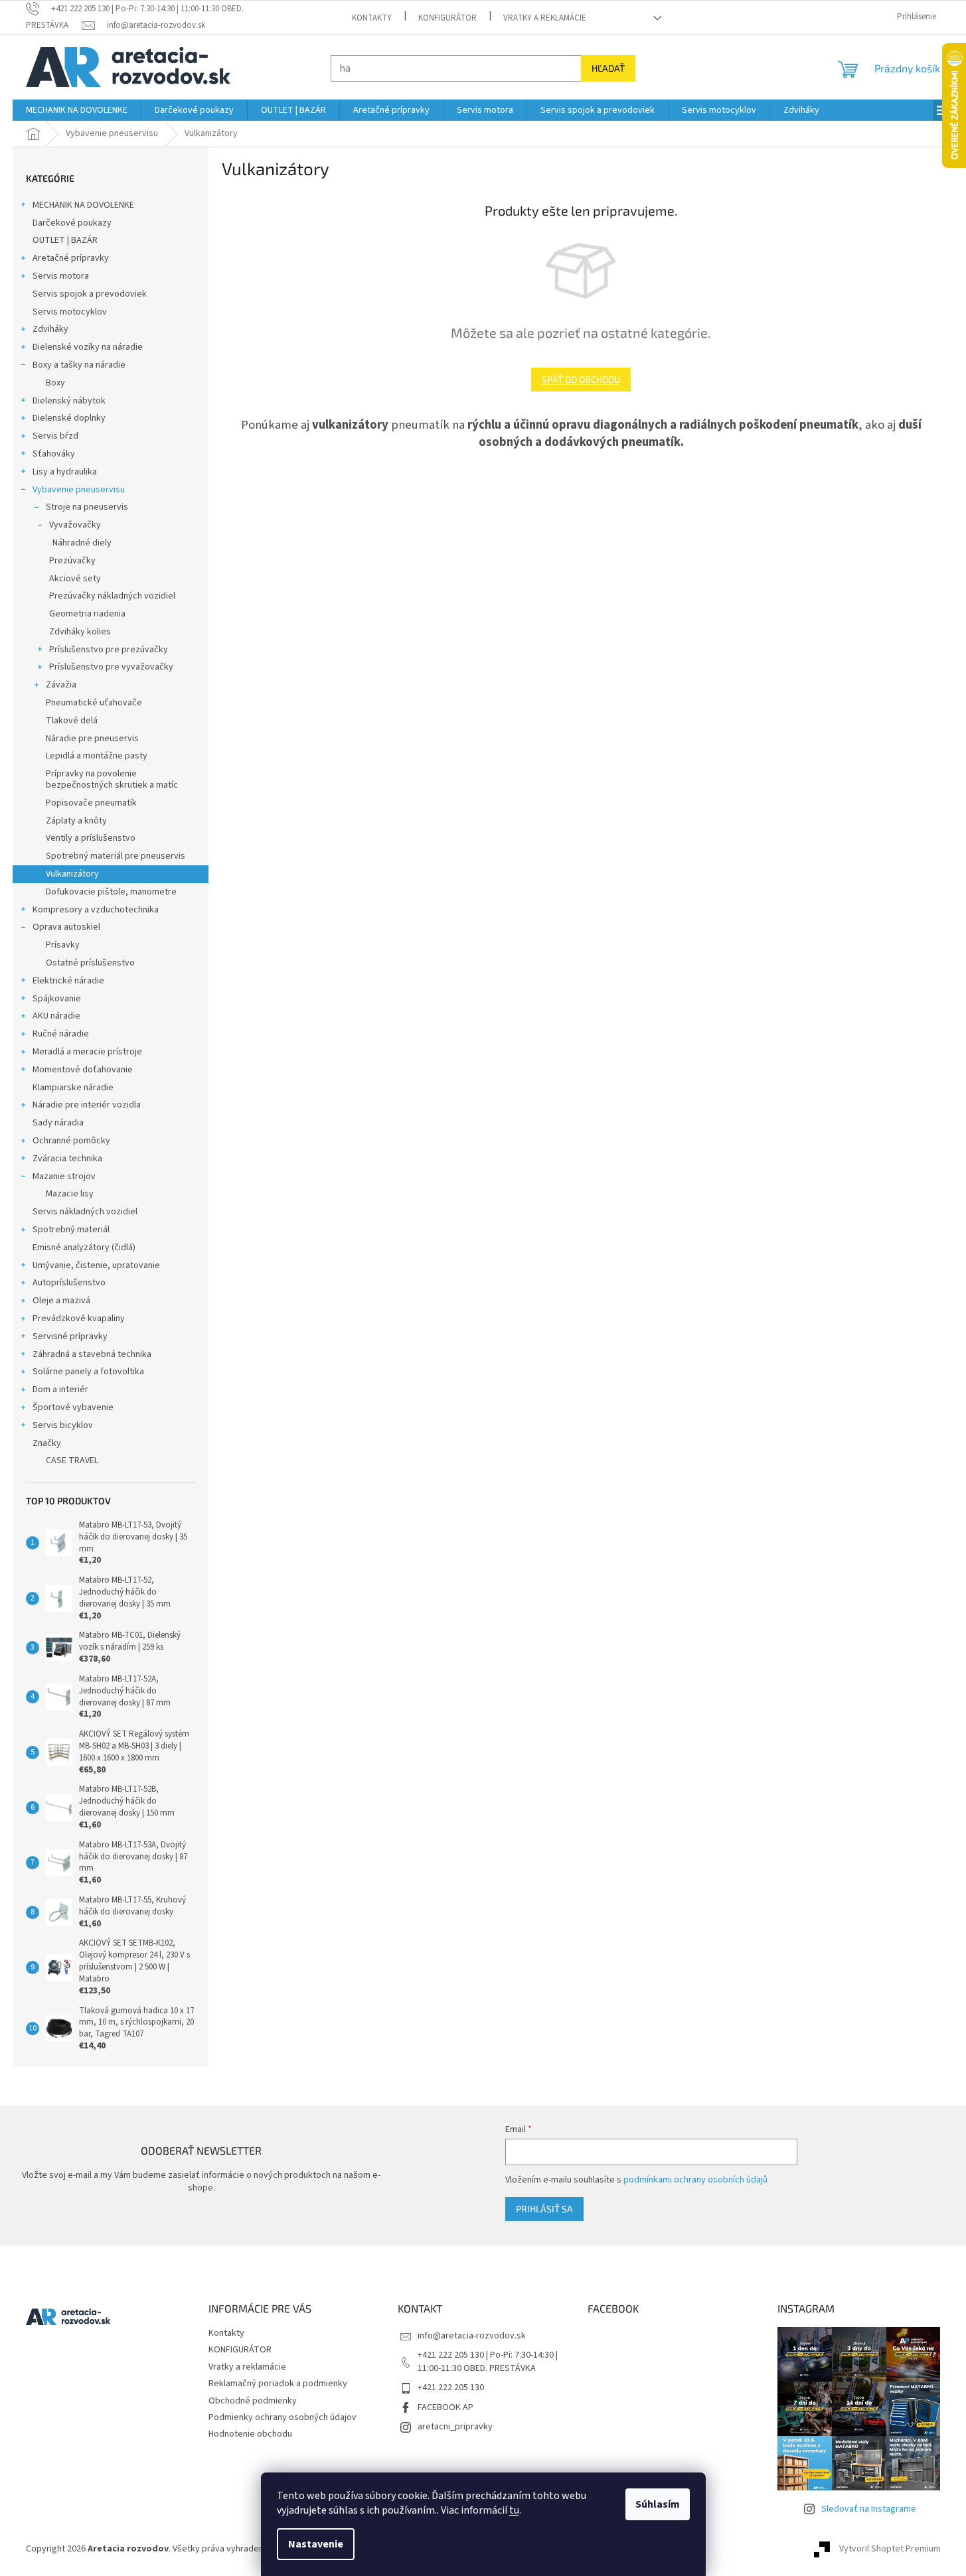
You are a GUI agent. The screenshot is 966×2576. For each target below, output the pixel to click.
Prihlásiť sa (544, 2209)
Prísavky (63, 945)
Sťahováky (54, 454)
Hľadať (608, 68)
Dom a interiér (60, 1390)
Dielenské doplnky (69, 418)
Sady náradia (58, 1123)
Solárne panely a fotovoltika (88, 1372)
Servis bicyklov (63, 1425)
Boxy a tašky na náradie (79, 365)
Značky (47, 1443)
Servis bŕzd (55, 436)
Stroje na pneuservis (87, 507)
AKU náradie (56, 1016)
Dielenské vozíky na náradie (88, 347)
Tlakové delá (72, 721)
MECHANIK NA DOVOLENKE (83, 205)
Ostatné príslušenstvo (90, 963)
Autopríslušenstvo (69, 1283)
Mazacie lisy (70, 1194)
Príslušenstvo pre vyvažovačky (111, 667)
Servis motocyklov (70, 312)
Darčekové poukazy (72, 223)
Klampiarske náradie (73, 1088)
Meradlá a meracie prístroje (87, 1052)
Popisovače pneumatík (91, 803)
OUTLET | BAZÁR (65, 240)
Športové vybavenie (73, 1407)
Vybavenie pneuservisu (79, 490)
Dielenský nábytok (69, 401)
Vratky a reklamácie (545, 18)
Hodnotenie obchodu (250, 2434)
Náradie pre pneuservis (92, 739)
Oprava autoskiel (66, 927)
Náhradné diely (82, 543)
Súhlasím (658, 2504)
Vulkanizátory (72, 874)
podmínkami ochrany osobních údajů (695, 2180)
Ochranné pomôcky (71, 1141)
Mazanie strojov (64, 1177)
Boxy (55, 383)
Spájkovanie (57, 999)
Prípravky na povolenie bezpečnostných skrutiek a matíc (112, 779)
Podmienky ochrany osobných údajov (282, 2417)
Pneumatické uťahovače (94, 703)
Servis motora (61, 276)
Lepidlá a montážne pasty (97, 756)
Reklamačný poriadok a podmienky (278, 2384)
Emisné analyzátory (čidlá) (84, 1248)
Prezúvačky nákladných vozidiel (112, 596)
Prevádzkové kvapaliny (79, 1319)
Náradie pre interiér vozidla (87, 1105)
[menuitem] (77, 110)
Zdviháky (50, 329)
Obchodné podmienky (253, 2401)
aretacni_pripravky (455, 2427)
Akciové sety (75, 579)
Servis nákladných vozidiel (85, 1212)
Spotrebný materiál (71, 1230)
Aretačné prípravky (71, 258)
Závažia (61, 685)
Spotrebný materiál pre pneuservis (116, 856)
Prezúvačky (72, 561)
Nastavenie (316, 2544)
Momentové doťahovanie (83, 1070)
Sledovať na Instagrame (869, 2509)
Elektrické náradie (68, 981)
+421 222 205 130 (451, 2388)
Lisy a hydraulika (65, 472)
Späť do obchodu (581, 379)
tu (514, 2510)
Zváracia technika (67, 1159)
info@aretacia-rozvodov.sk (472, 2336)
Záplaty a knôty (76, 821)
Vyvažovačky (75, 525)
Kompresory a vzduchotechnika (96, 910)
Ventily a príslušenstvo (91, 838)
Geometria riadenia (87, 614)
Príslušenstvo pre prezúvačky (109, 650)
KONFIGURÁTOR (447, 18)
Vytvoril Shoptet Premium (890, 2549)
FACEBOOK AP (445, 2407)
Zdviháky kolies (80, 632)
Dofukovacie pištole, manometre (111, 892)
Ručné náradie (61, 1034)
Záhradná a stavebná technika (92, 1354)
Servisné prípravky (70, 1336)
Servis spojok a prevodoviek (90, 294)
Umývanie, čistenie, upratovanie (96, 1265)
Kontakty (372, 18)
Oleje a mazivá (61, 1301)
